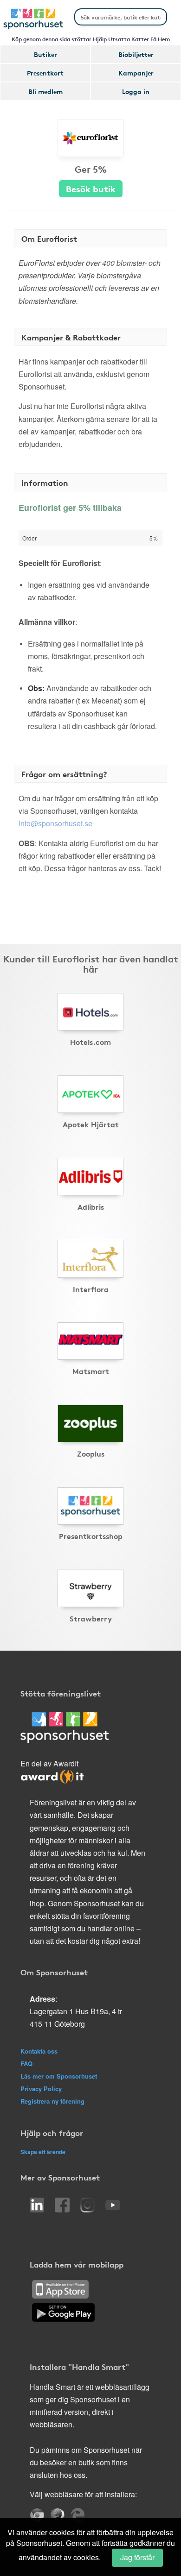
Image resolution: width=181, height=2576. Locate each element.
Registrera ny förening (52, 2101)
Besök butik (91, 188)
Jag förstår (137, 2557)
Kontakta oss (39, 2051)
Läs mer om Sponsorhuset (59, 2076)
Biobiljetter (136, 54)
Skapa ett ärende (43, 2152)
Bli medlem (45, 91)
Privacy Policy (41, 2089)
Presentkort (45, 73)
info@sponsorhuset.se (55, 823)
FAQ (26, 2064)
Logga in (136, 91)
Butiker (45, 54)
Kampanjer (136, 73)
